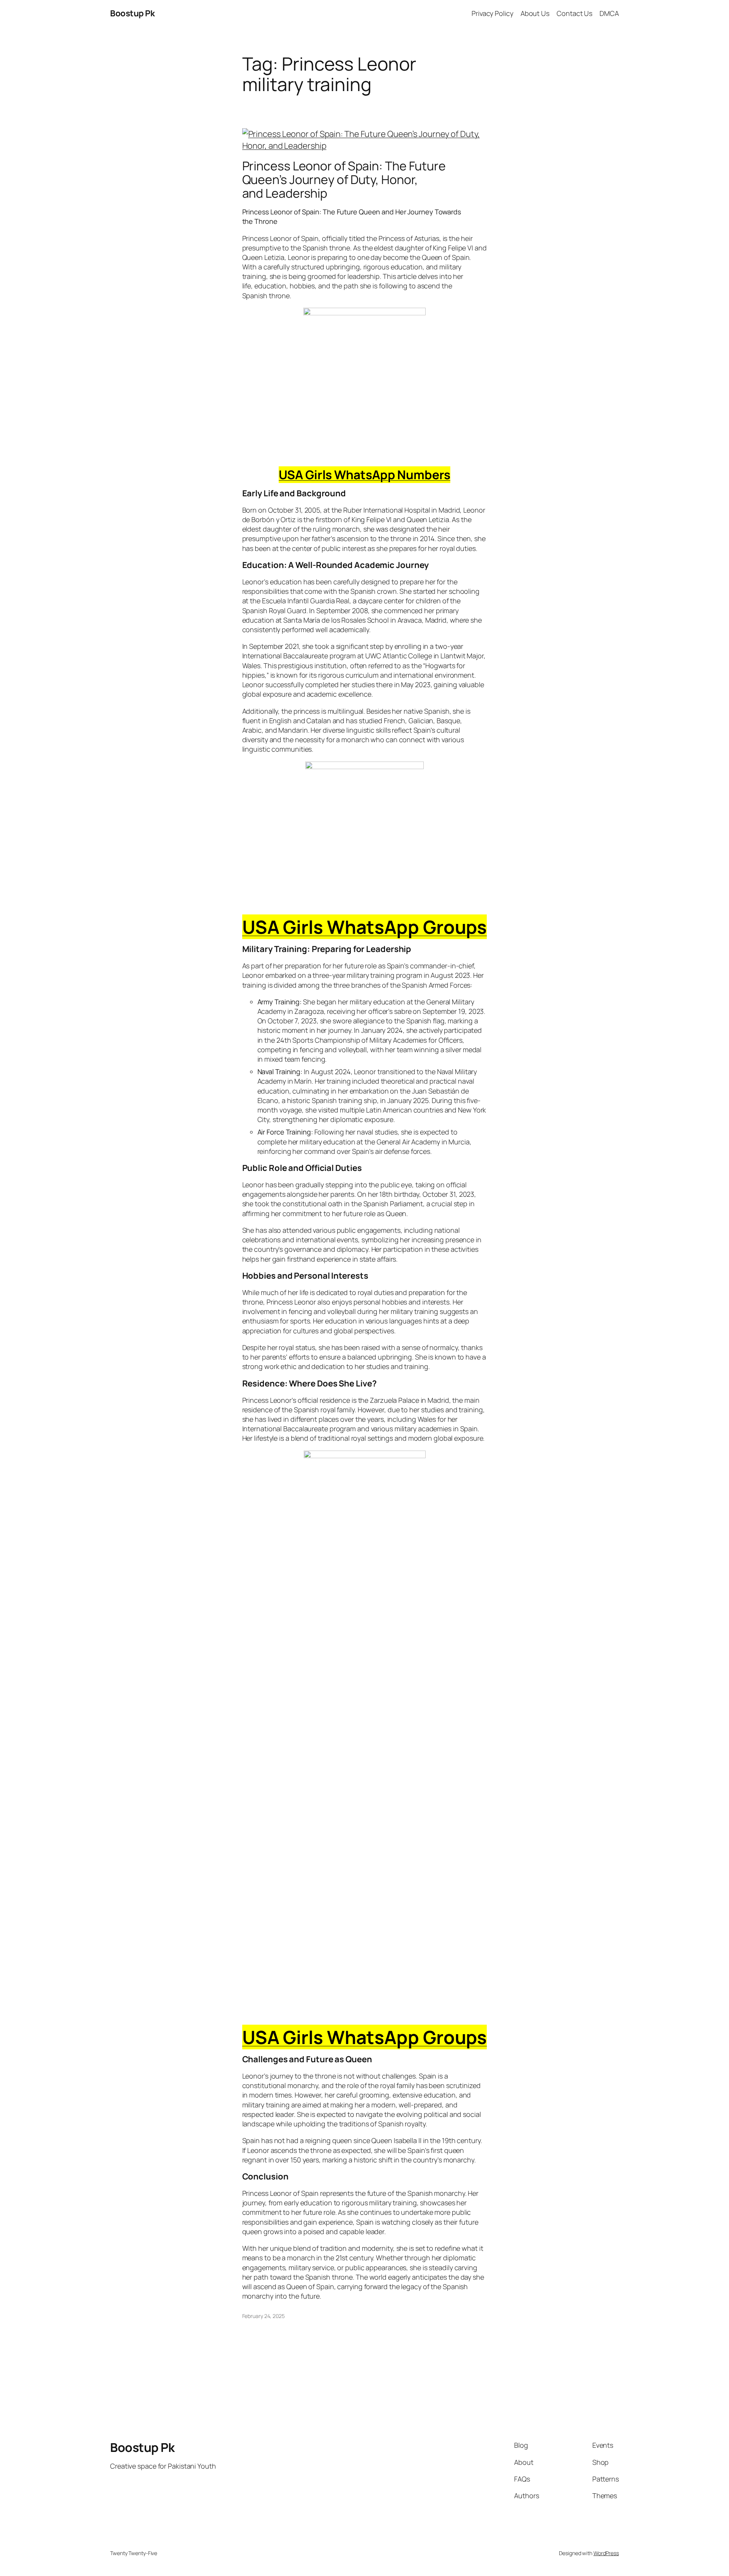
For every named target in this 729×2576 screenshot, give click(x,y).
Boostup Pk (132, 13)
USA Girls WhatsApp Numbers (364, 475)
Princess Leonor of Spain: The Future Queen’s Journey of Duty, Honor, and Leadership (344, 179)
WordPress (606, 2553)
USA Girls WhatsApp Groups (365, 927)
